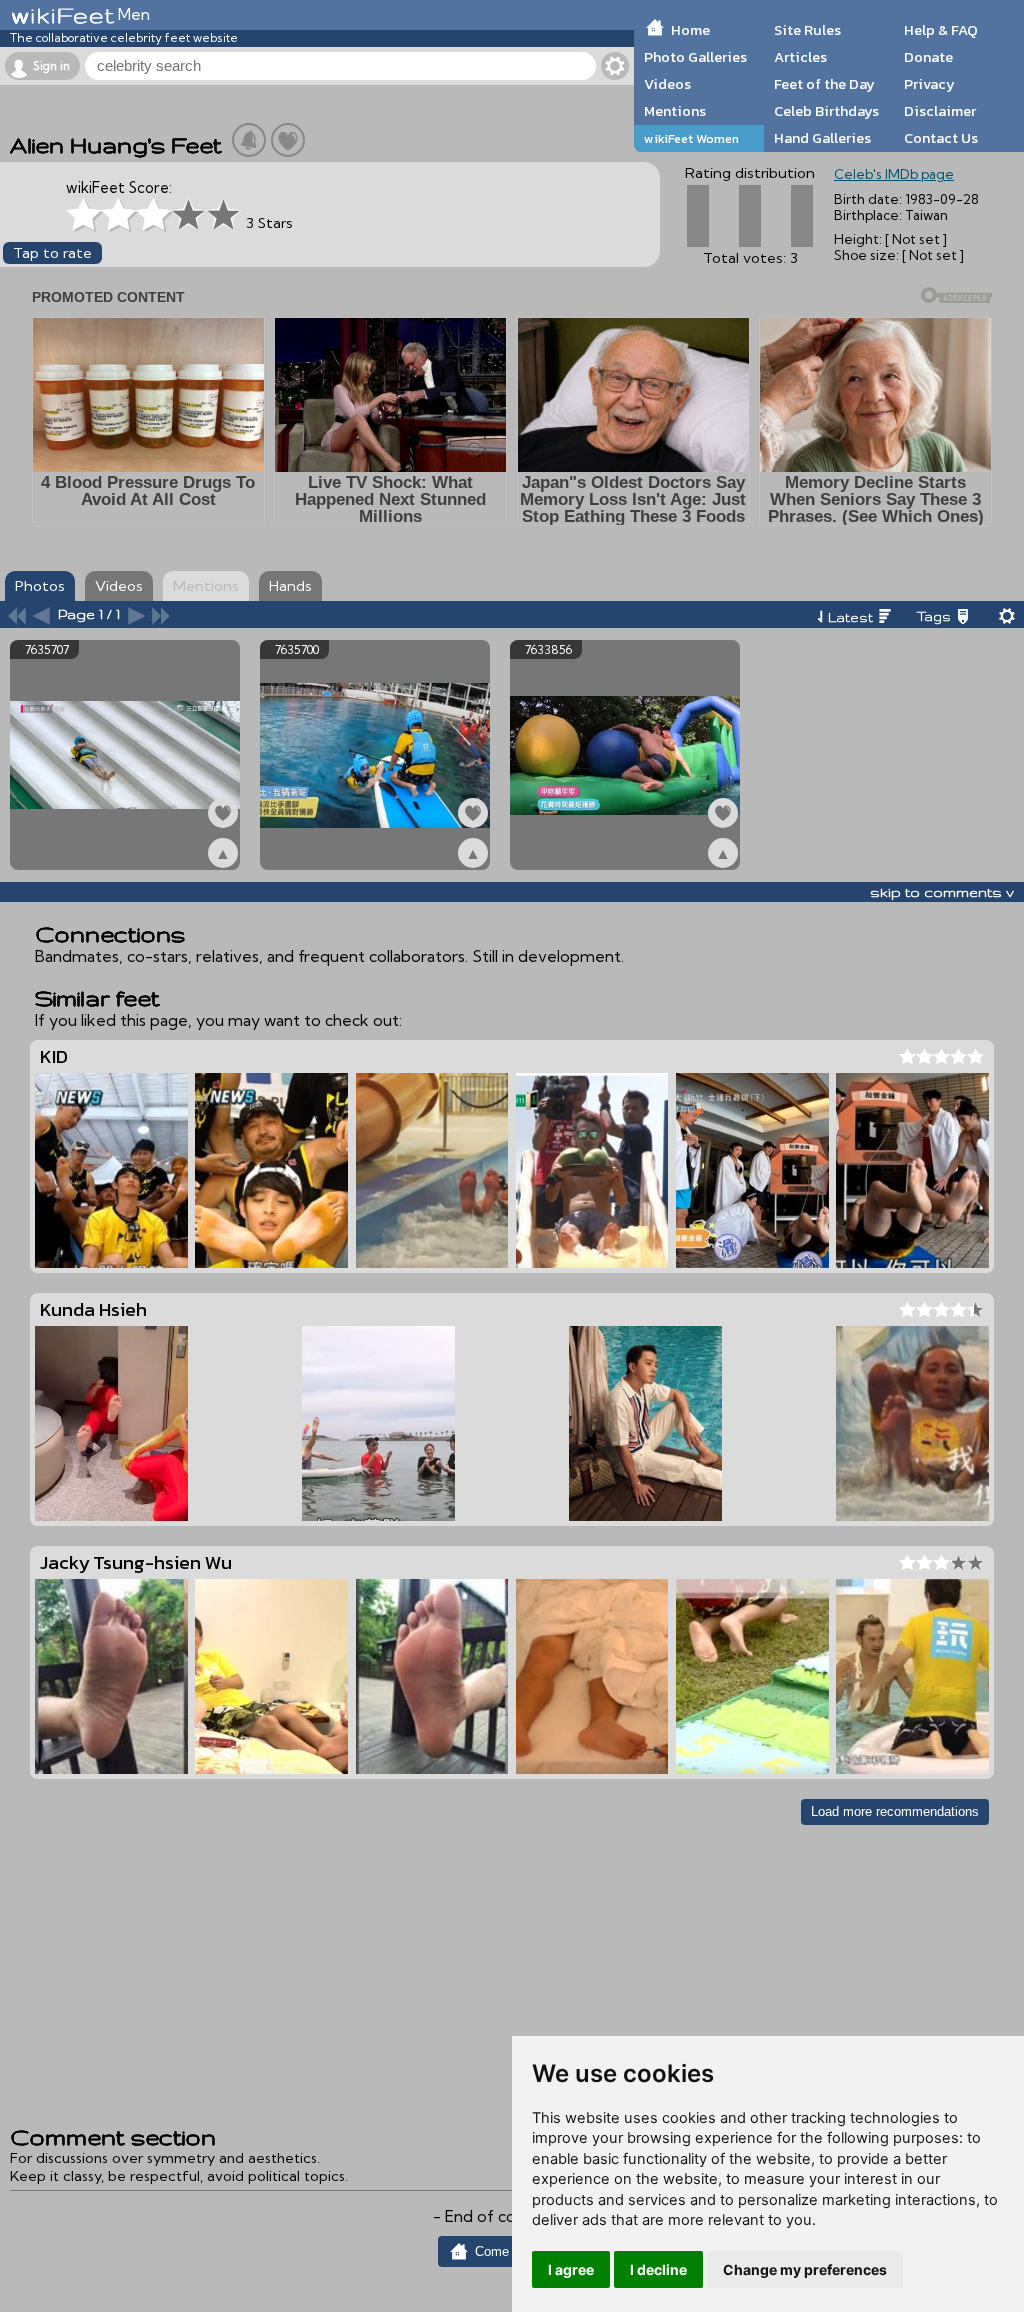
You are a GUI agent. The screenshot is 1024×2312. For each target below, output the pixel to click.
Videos (667, 84)
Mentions (675, 111)
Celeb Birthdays (826, 111)
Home (690, 30)
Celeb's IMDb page (894, 174)
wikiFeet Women (691, 138)
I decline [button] (658, 2269)
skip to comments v (942, 892)
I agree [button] (571, 2269)
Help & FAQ (941, 30)
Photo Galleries (695, 57)
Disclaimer (940, 111)
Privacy (929, 84)
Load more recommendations (895, 1811)
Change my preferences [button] (805, 2269)
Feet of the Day (824, 84)
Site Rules (807, 30)
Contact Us (941, 138)
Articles (800, 57)
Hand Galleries (822, 138)
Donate (928, 57)
